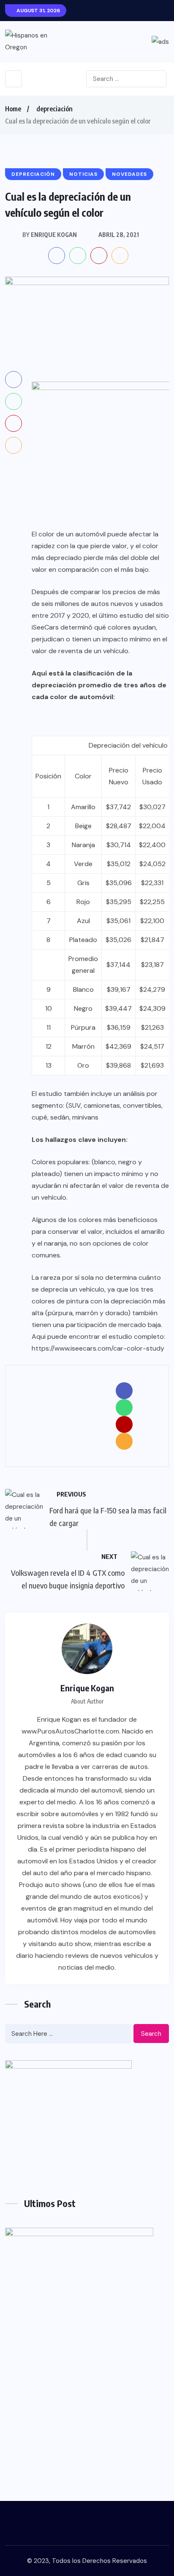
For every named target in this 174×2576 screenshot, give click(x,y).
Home (13, 109)
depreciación (54, 109)
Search (151, 2034)
